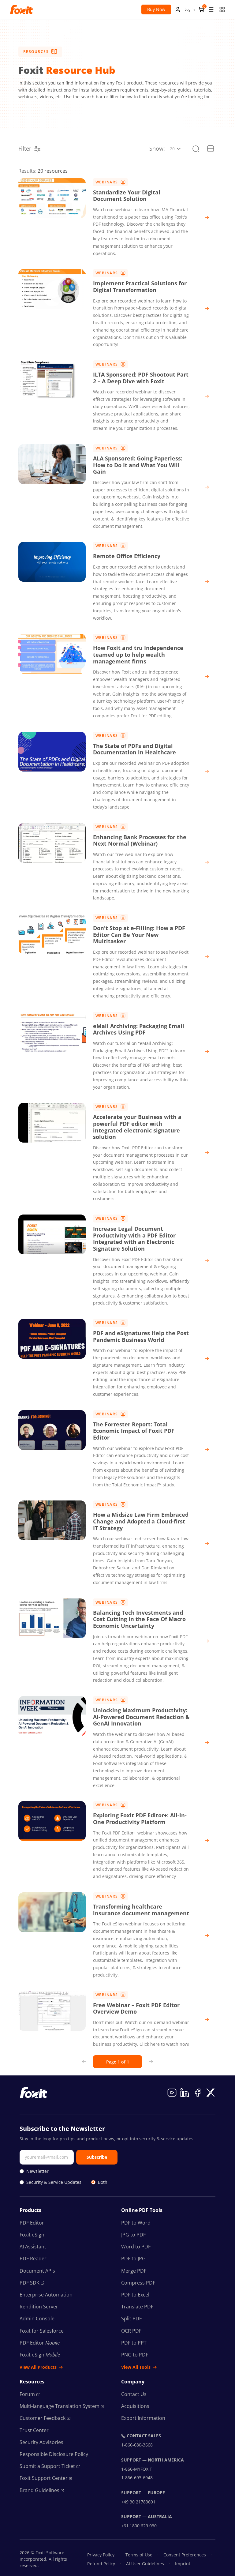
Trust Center (34, 2430)
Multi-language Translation (60, 2406)
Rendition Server (39, 2307)
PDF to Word (136, 2223)
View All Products (38, 2367)
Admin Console (37, 2319)
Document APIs (37, 2271)
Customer (43, 2418)
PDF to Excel (135, 2295)
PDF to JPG (133, 2259)
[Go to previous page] (84, 2062)
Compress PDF (138, 2283)
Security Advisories (41, 2442)
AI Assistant (33, 2247)
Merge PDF (134, 2271)
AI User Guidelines (145, 2564)
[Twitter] (211, 2093)
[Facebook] (198, 2093)
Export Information (143, 2418)
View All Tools (136, 2367)
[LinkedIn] (185, 2093)
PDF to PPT (134, 2343)
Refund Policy (101, 2564)
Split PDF (131, 2319)
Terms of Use (139, 2555)
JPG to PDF (133, 2235)
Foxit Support (44, 2478)
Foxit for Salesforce (42, 2331)
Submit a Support (47, 2466)
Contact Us (134, 2394)
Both (103, 2182)
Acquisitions (135, 2406)
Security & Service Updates (54, 2182)
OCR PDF (131, 2331)
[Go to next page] (151, 2062)
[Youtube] (172, 2093)
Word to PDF (136, 2247)
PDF (30, 2283)
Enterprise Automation (46, 2295)
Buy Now (156, 9)
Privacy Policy (101, 2555)
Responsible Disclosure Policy (54, 2454)
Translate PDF (137, 2307)
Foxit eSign (32, 2235)
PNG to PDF (135, 2355)
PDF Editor (32, 2223)
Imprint (183, 2564)
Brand (39, 2490)
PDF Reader (33, 2259)
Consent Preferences (185, 2555)
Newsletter (37, 2171)
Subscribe (97, 2157)
